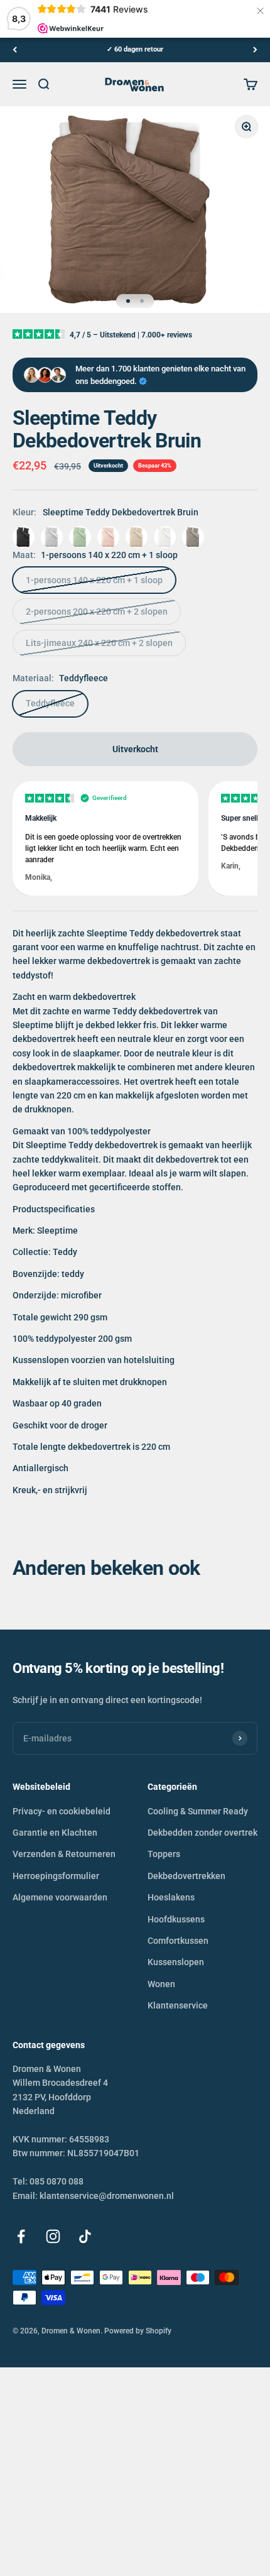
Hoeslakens (171, 1897)
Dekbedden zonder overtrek (202, 1833)
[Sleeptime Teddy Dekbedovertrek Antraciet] (24, 537)
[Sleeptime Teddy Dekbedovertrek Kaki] (193, 537)
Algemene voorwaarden (60, 1897)
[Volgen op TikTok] (85, 2236)
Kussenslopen (176, 1962)
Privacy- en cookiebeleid (62, 1811)
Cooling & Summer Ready (198, 1811)
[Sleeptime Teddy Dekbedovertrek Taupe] (137, 537)
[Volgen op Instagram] (53, 2236)
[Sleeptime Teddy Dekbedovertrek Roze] (108, 537)
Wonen (161, 1984)
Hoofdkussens (176, 1919)
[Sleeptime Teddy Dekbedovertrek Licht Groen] (80, 537)
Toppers (164, 1854)
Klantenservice (178, 2005)
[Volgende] (255, 50)
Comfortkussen (178, 1941)
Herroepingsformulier (56, 1876)
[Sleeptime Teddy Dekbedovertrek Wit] (165, 537)
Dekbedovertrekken (186, 1876)
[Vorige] (15, 50)
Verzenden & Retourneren (64, 1854)
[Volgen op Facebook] (21, 2236)
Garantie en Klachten (55, 1833)
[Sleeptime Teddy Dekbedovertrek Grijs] (52, 537)
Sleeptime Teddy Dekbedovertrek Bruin (121, 512)
